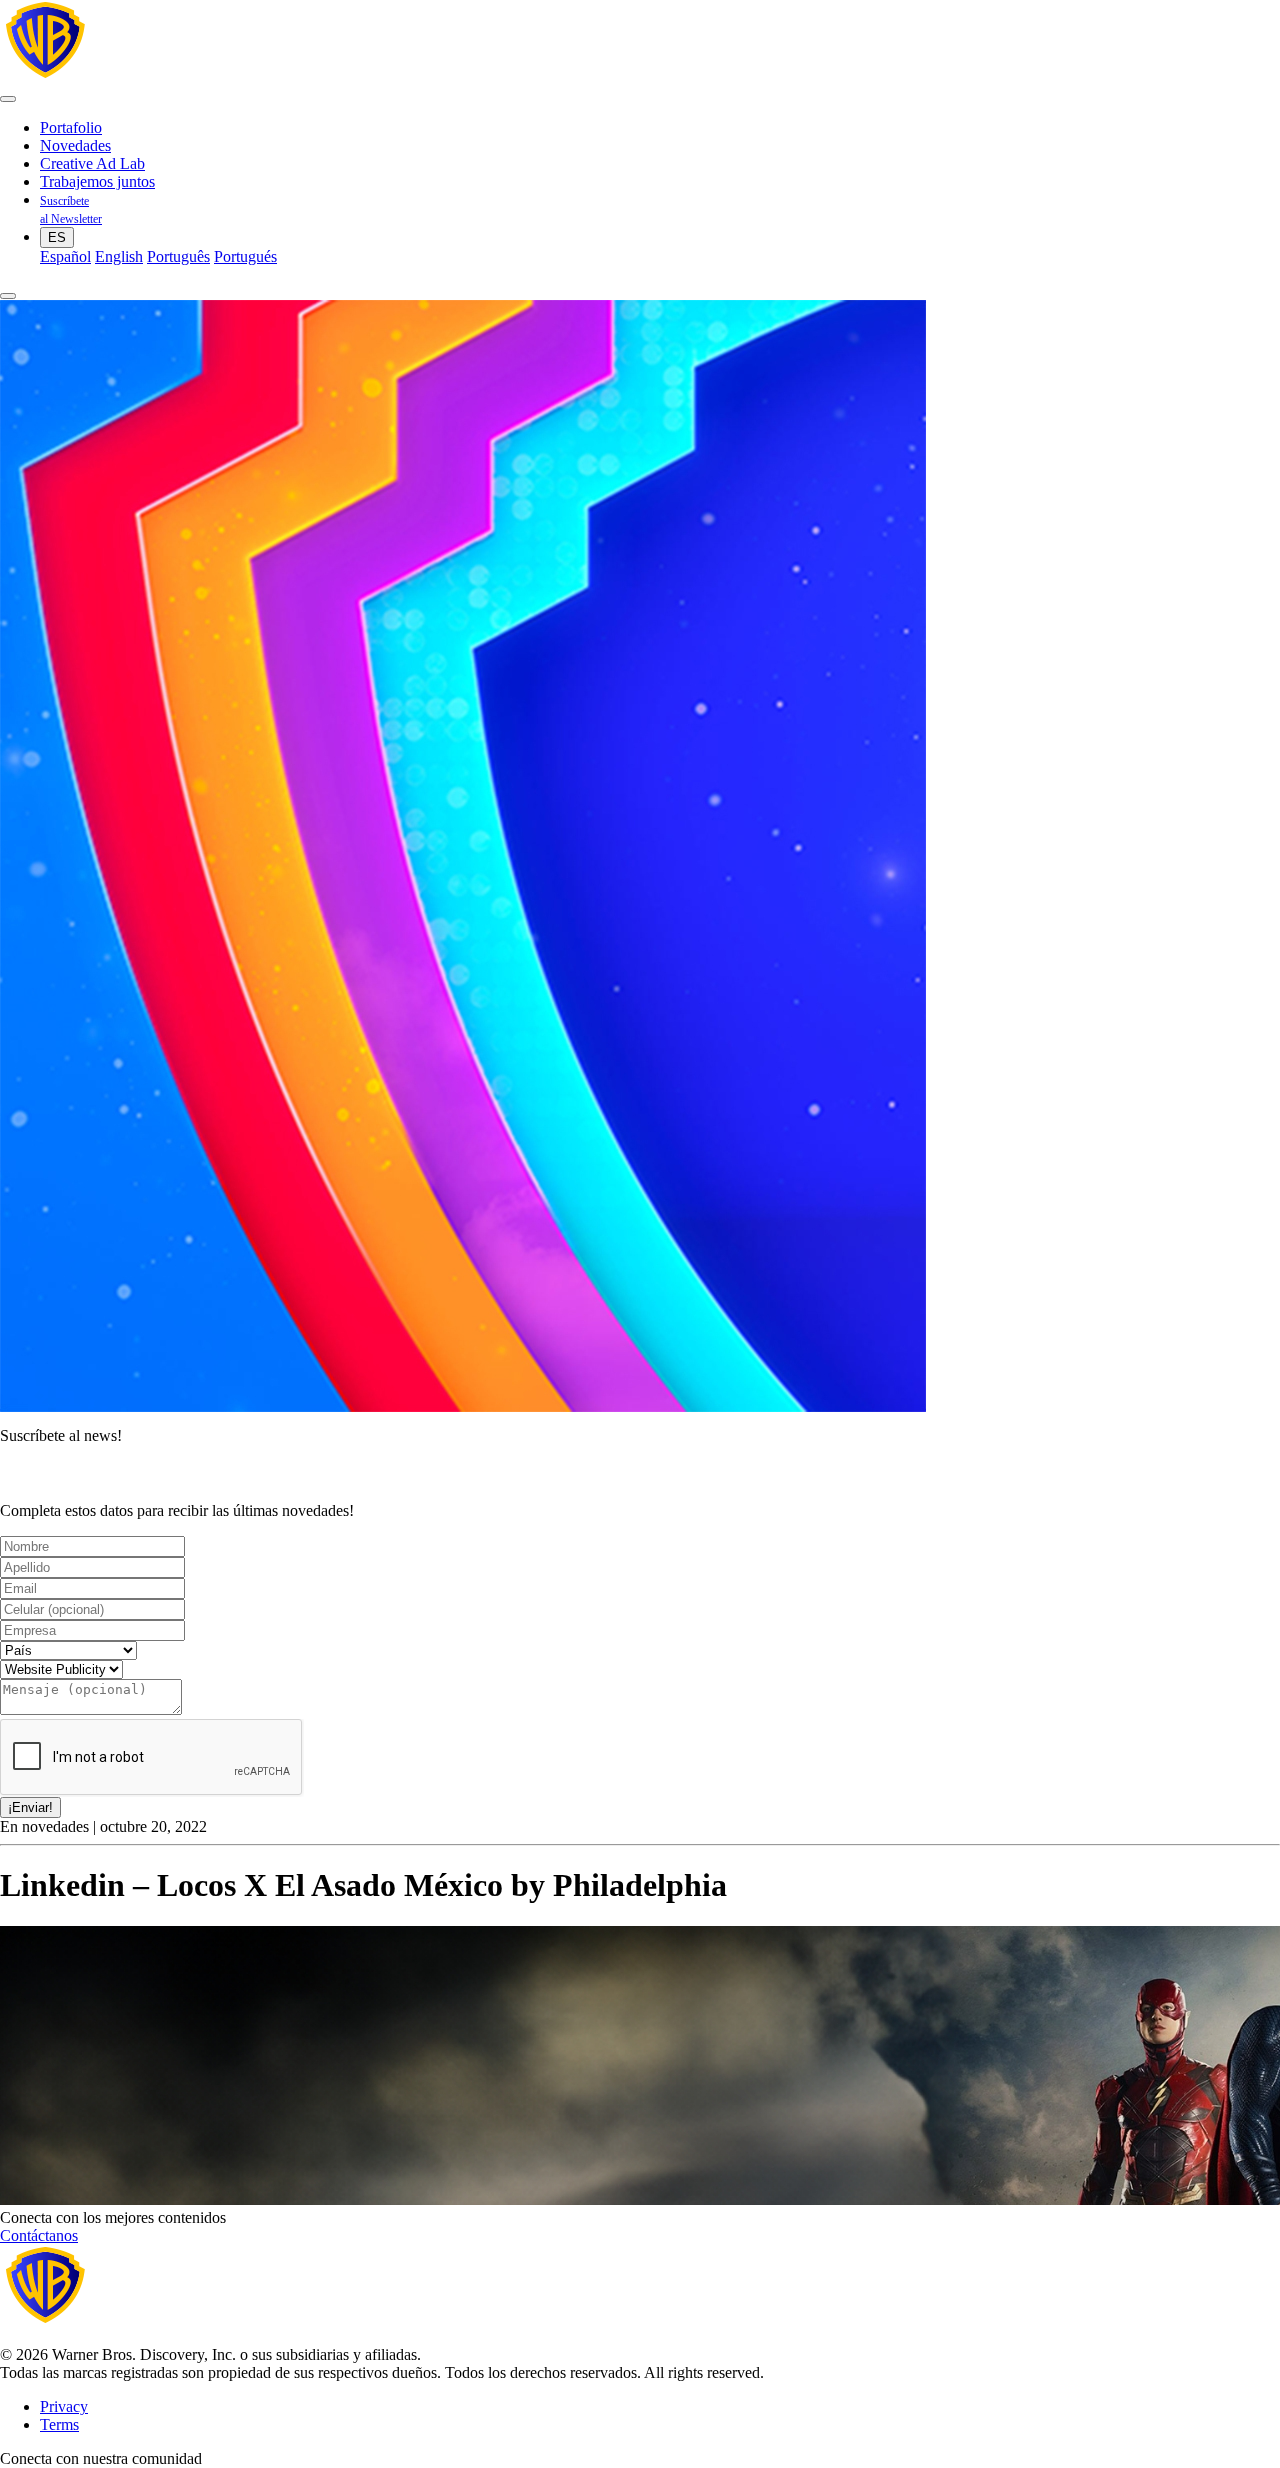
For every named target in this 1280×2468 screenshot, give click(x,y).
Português (178, 256)
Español (65, 256)
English (119, 256)
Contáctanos (39, 2235)
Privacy (64, 2406)
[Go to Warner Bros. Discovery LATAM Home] (194, 75)
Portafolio (71, 127)
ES (57, 237)
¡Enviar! (30, 1807)
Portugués (245, 256)
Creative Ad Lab (92, 163)
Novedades (75, 145)
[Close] (8, 296)
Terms (59, 2424)
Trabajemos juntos (97, 181)
